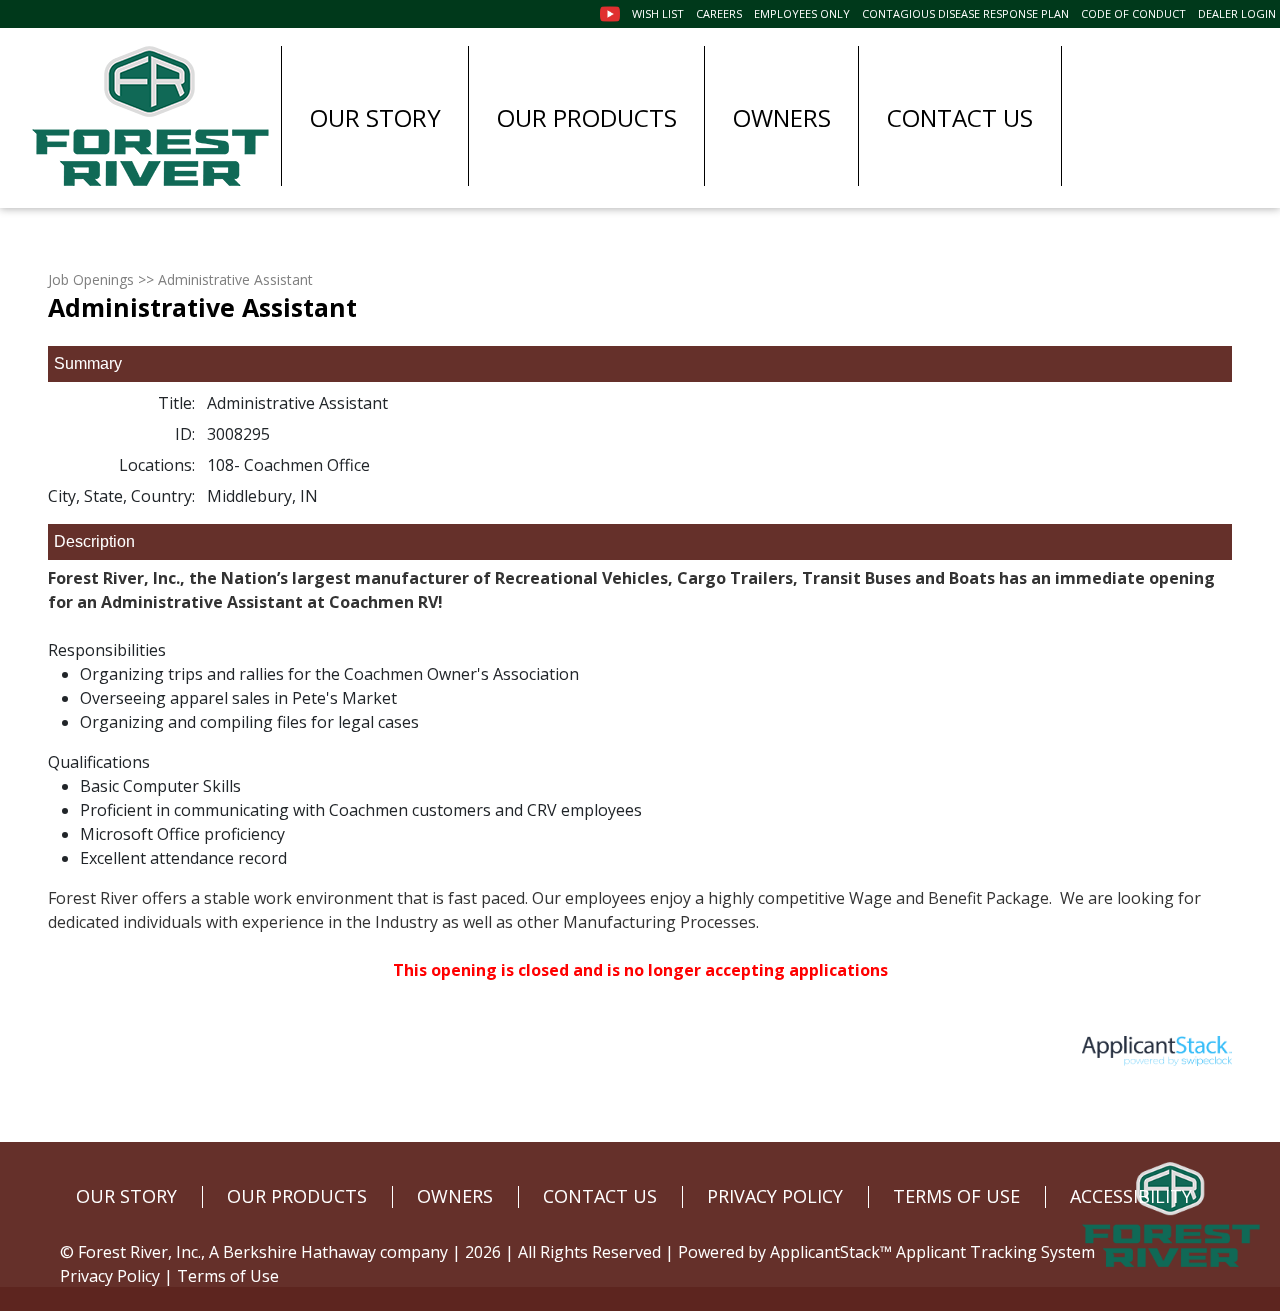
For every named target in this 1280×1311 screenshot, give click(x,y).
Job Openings (91, 279)
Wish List (658, 13)
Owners (782, 117)
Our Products (587, 117)
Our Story (375, 117)
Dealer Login (1237, 13)
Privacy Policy (110, 1276)
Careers (719, 13)
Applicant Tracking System (995, 1252)
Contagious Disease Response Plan (965, 13)
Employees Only (802, 13)
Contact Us (960, 117)
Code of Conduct (1133, 13)
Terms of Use (228, 1276)
